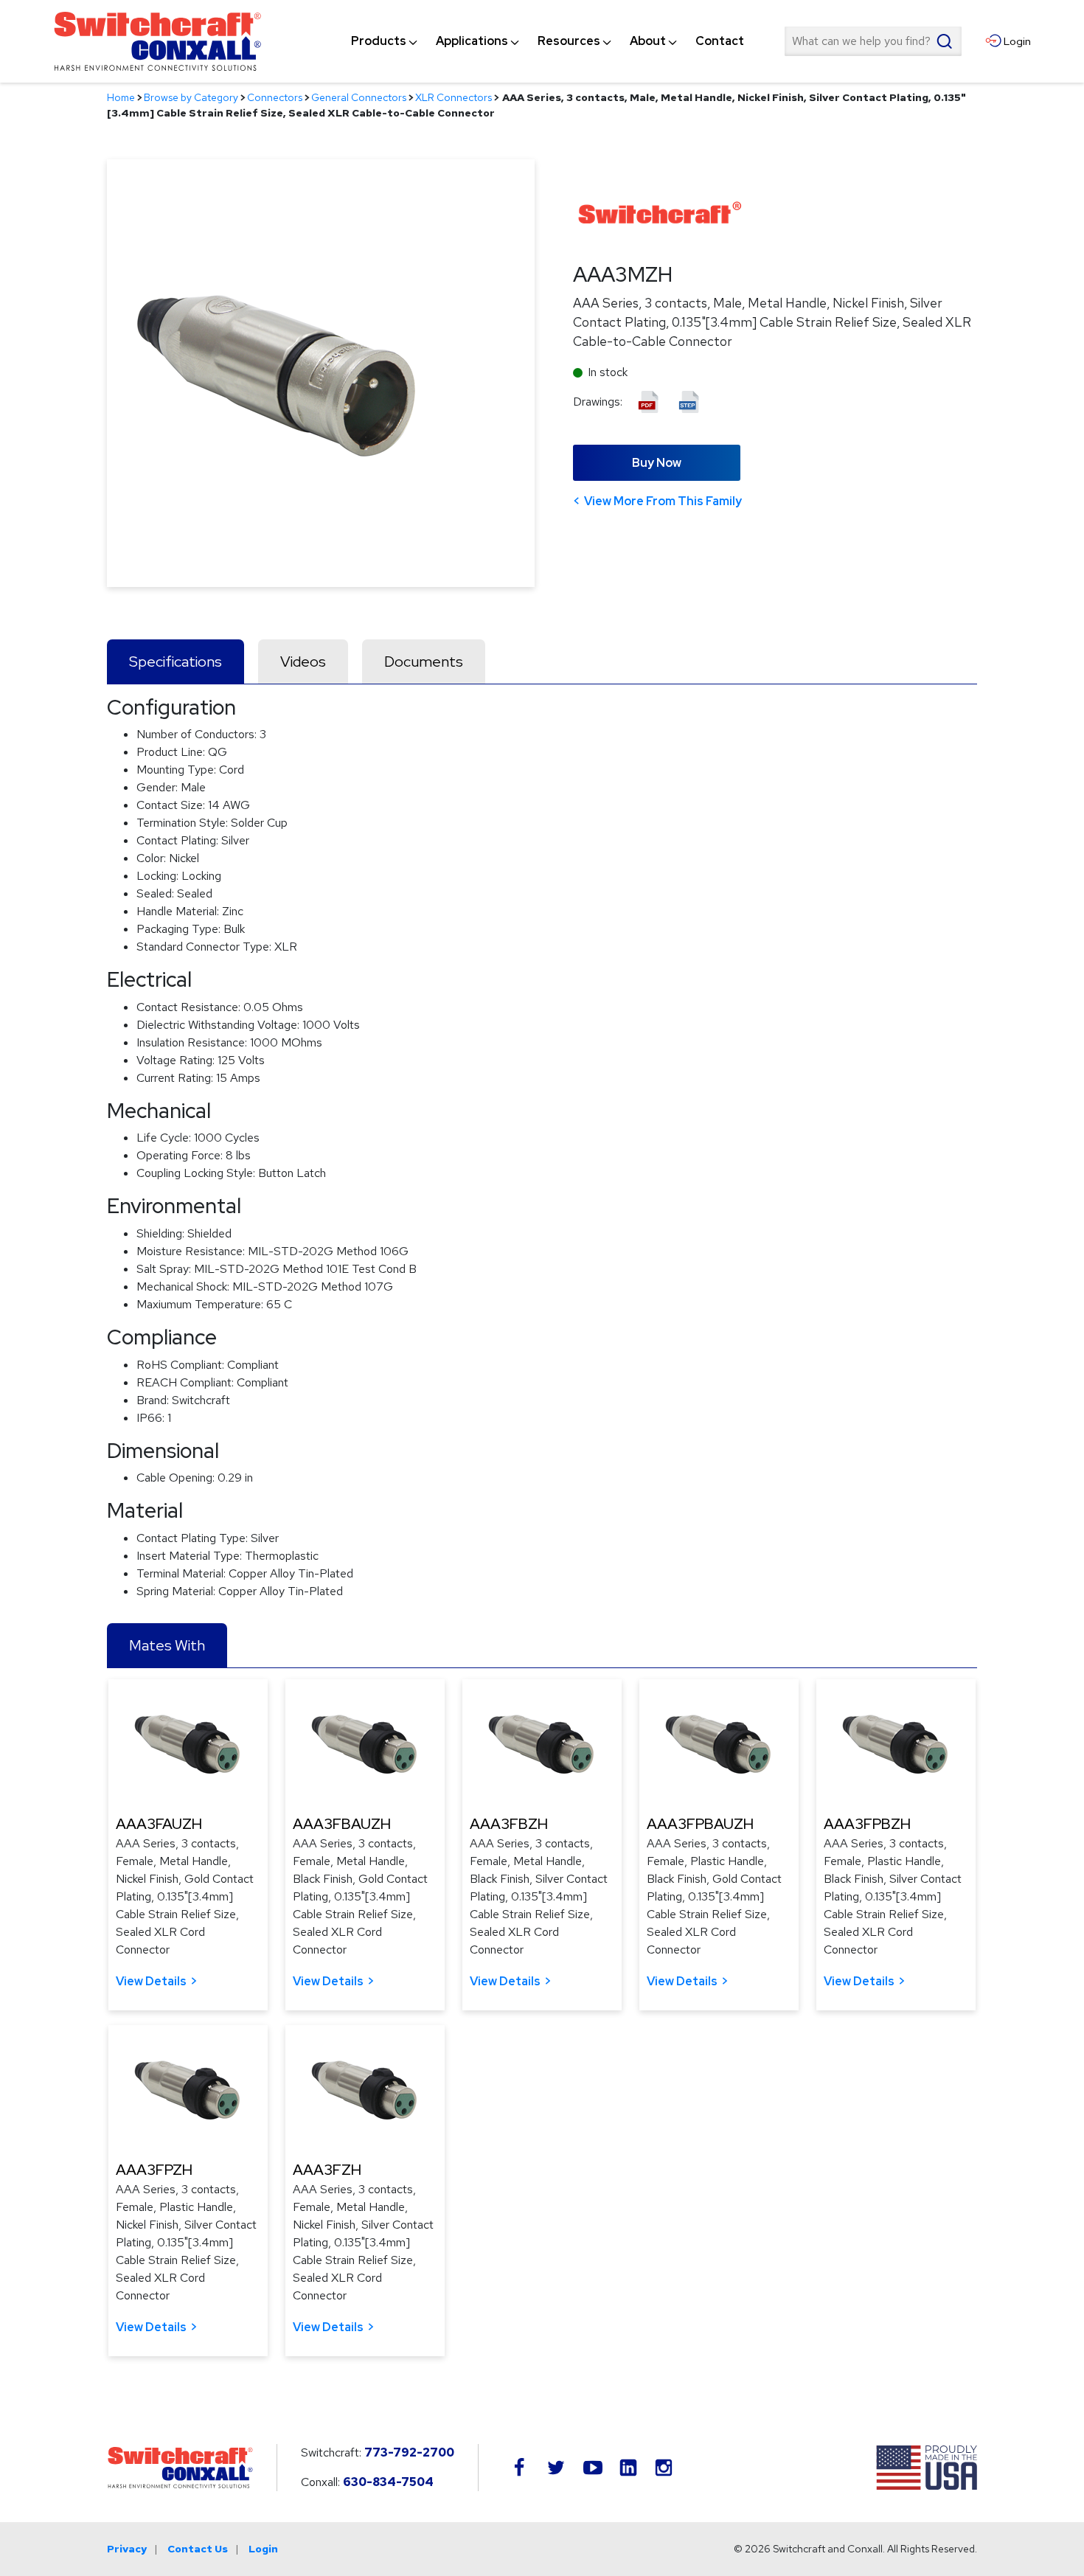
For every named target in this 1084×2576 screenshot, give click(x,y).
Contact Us (198, 2549)
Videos (303, 662)
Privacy (127, 2549)
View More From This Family (663, 501)
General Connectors (359, 97)
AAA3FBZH (509, 1824)
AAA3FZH (327, 2170)
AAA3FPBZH (867, 1824)
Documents (424, 662)
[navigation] (548, 41)
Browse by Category (191, 97)
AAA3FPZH (154, 2170)
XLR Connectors (454, 97)
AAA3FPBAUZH (700, 1824)
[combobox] (873, 41)
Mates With (167, 1645)
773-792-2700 (409, 2452)
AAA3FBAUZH (342, 1824)
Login (263, 2549)
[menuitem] (379, 41)
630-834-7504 (388, 2482)
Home (121, 97)
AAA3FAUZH (159, 1824)
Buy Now (657, 463)
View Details (151, 1981)
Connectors (275, 97)
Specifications (176, 662)
